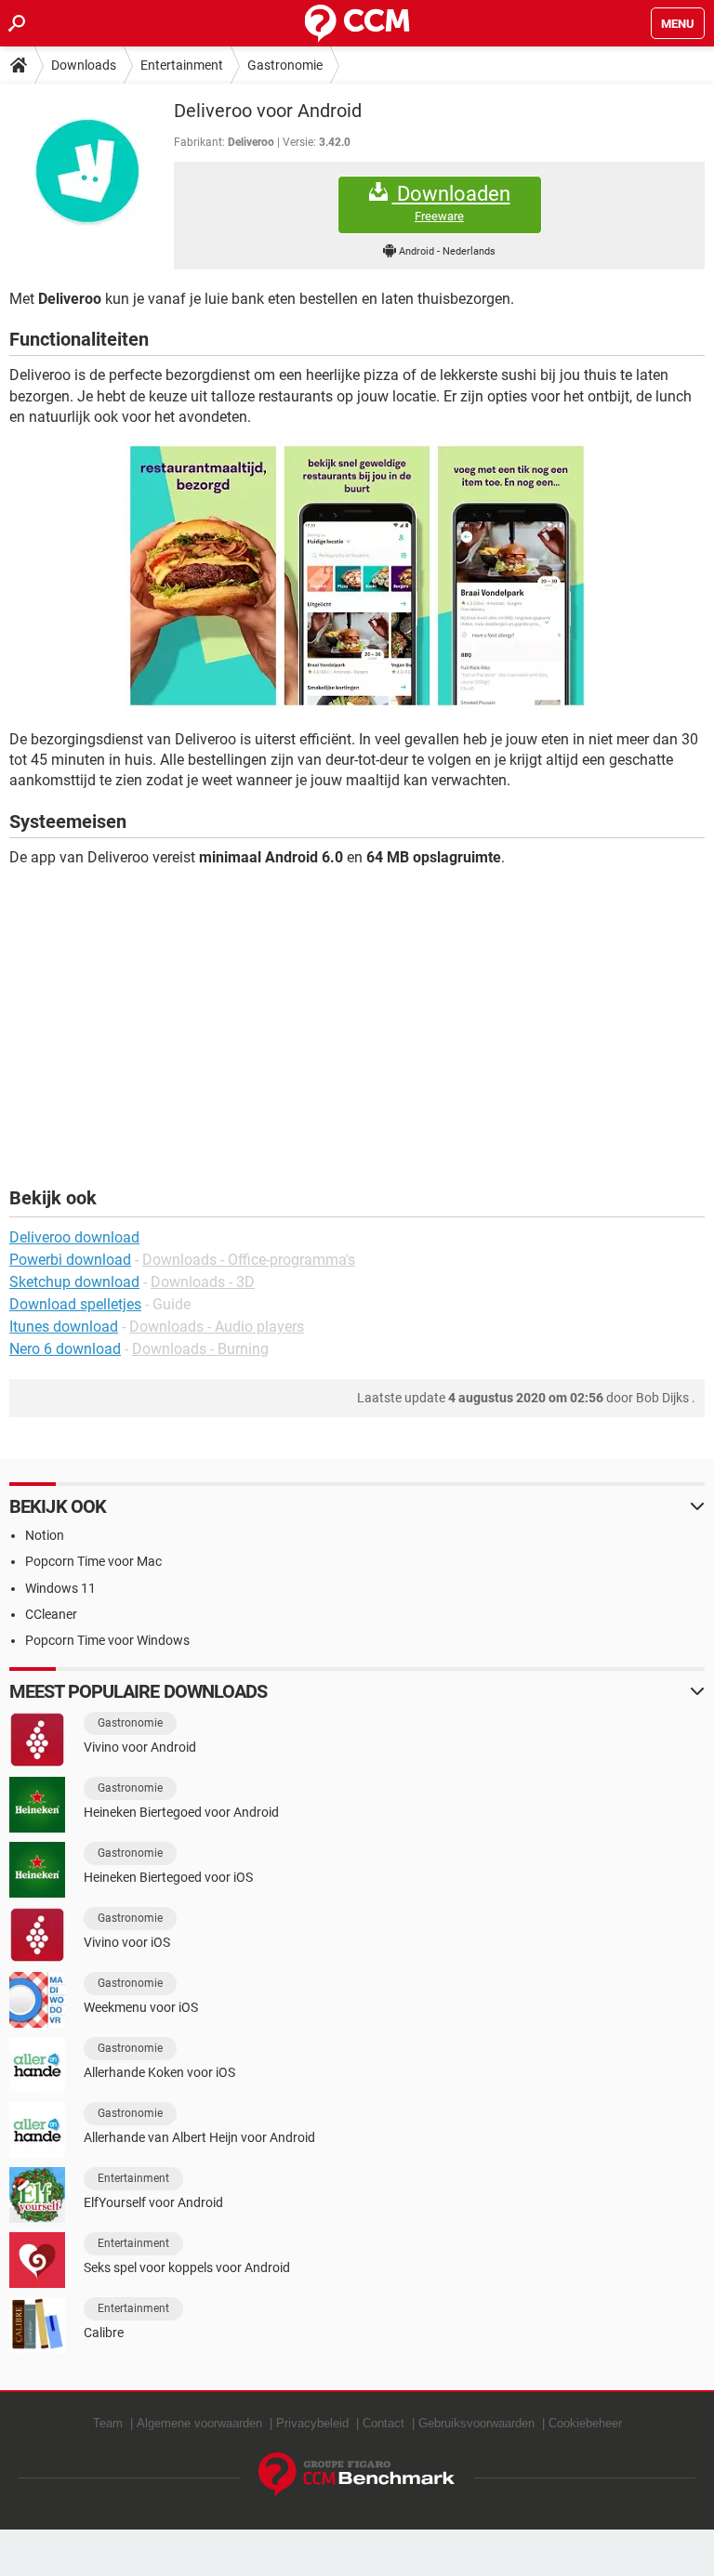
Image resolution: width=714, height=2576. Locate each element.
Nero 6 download (65, 1349)
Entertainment (182, 65)
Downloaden (451, 203)
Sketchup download (74, 1282)
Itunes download (64, 1327)
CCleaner (51, 1614)
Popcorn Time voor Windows (107, 1640)
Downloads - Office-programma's (249, 1260)
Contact (383, 2423)
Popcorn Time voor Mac (93, 1561)
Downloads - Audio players (217, 1327)
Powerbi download (70, 1260)
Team (108, 2423)
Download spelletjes (75, 1304)
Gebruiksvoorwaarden (476, 2423)
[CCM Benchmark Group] (357, 2475)
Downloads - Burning (200, 1349)
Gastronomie (285, 65)
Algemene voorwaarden (199, 2423)
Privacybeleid (312, 2423)
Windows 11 (60, 1588)
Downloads (84, 65)
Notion (45, 1535)
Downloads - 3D (203, 1282)
